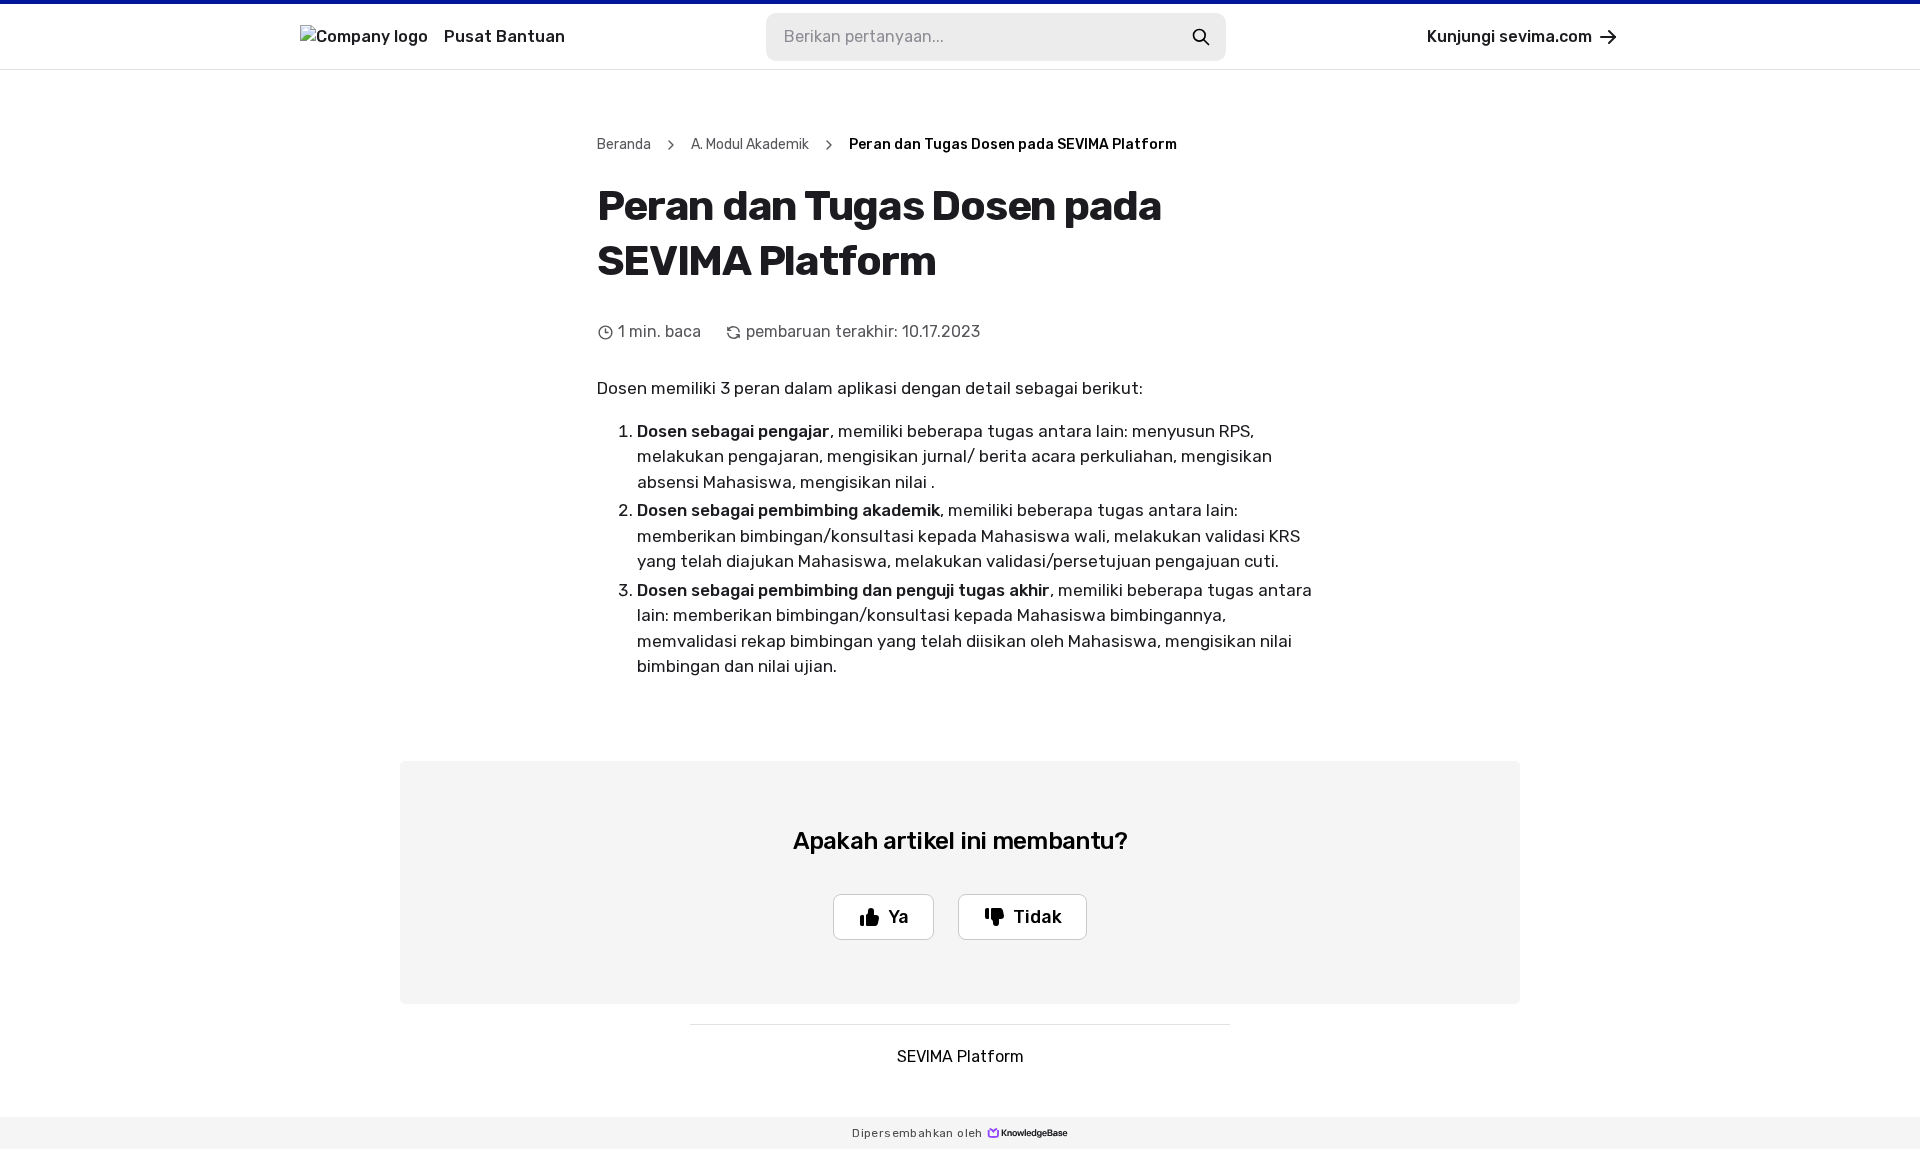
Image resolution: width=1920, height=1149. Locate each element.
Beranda (624, 144)
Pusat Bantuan (504, 36)
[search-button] (1201, 37)
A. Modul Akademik (750, 144)
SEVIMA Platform (960, 1056)
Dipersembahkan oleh (917, 1133)
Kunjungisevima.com (1509, 36)
